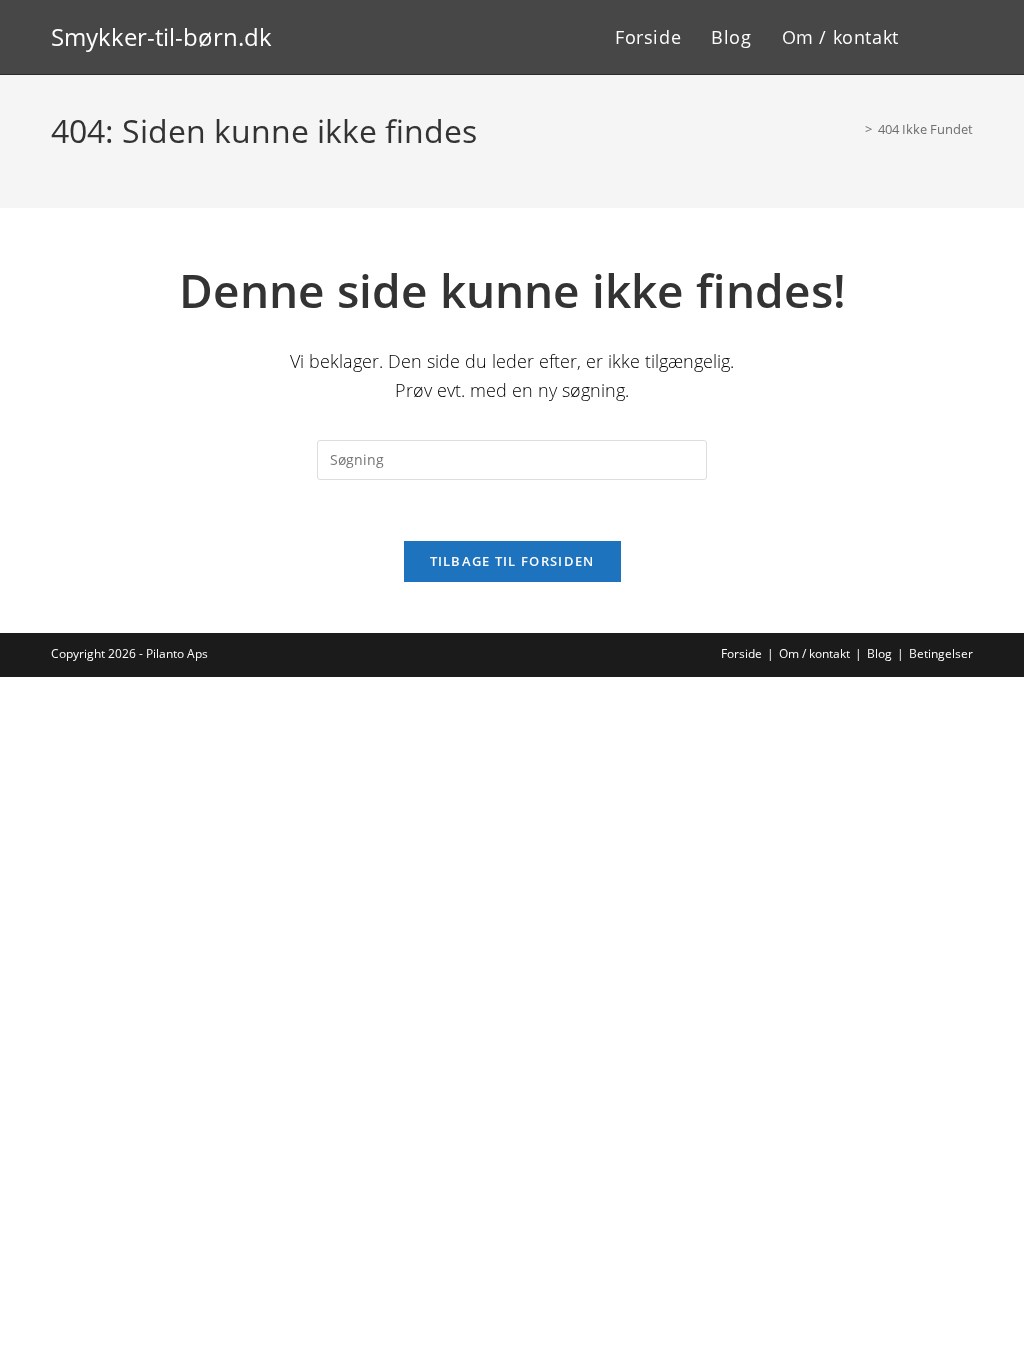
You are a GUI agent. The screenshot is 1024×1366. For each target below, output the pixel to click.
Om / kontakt (814, 653)
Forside (741, 653)
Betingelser (941, 653)
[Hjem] (854, 129)
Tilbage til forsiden (512, 561)
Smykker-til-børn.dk (161, 36)
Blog (879, 653)
